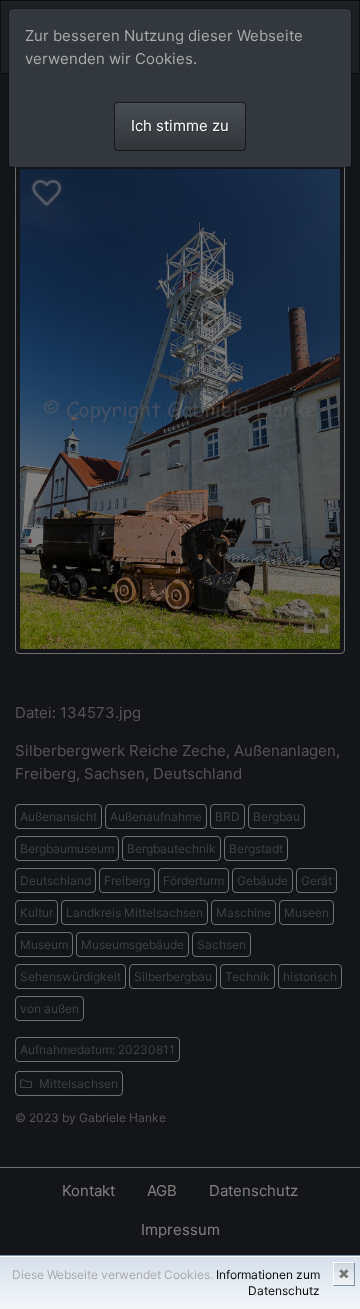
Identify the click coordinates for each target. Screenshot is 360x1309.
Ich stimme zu (180, 125)
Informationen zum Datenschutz (268, 1282)
